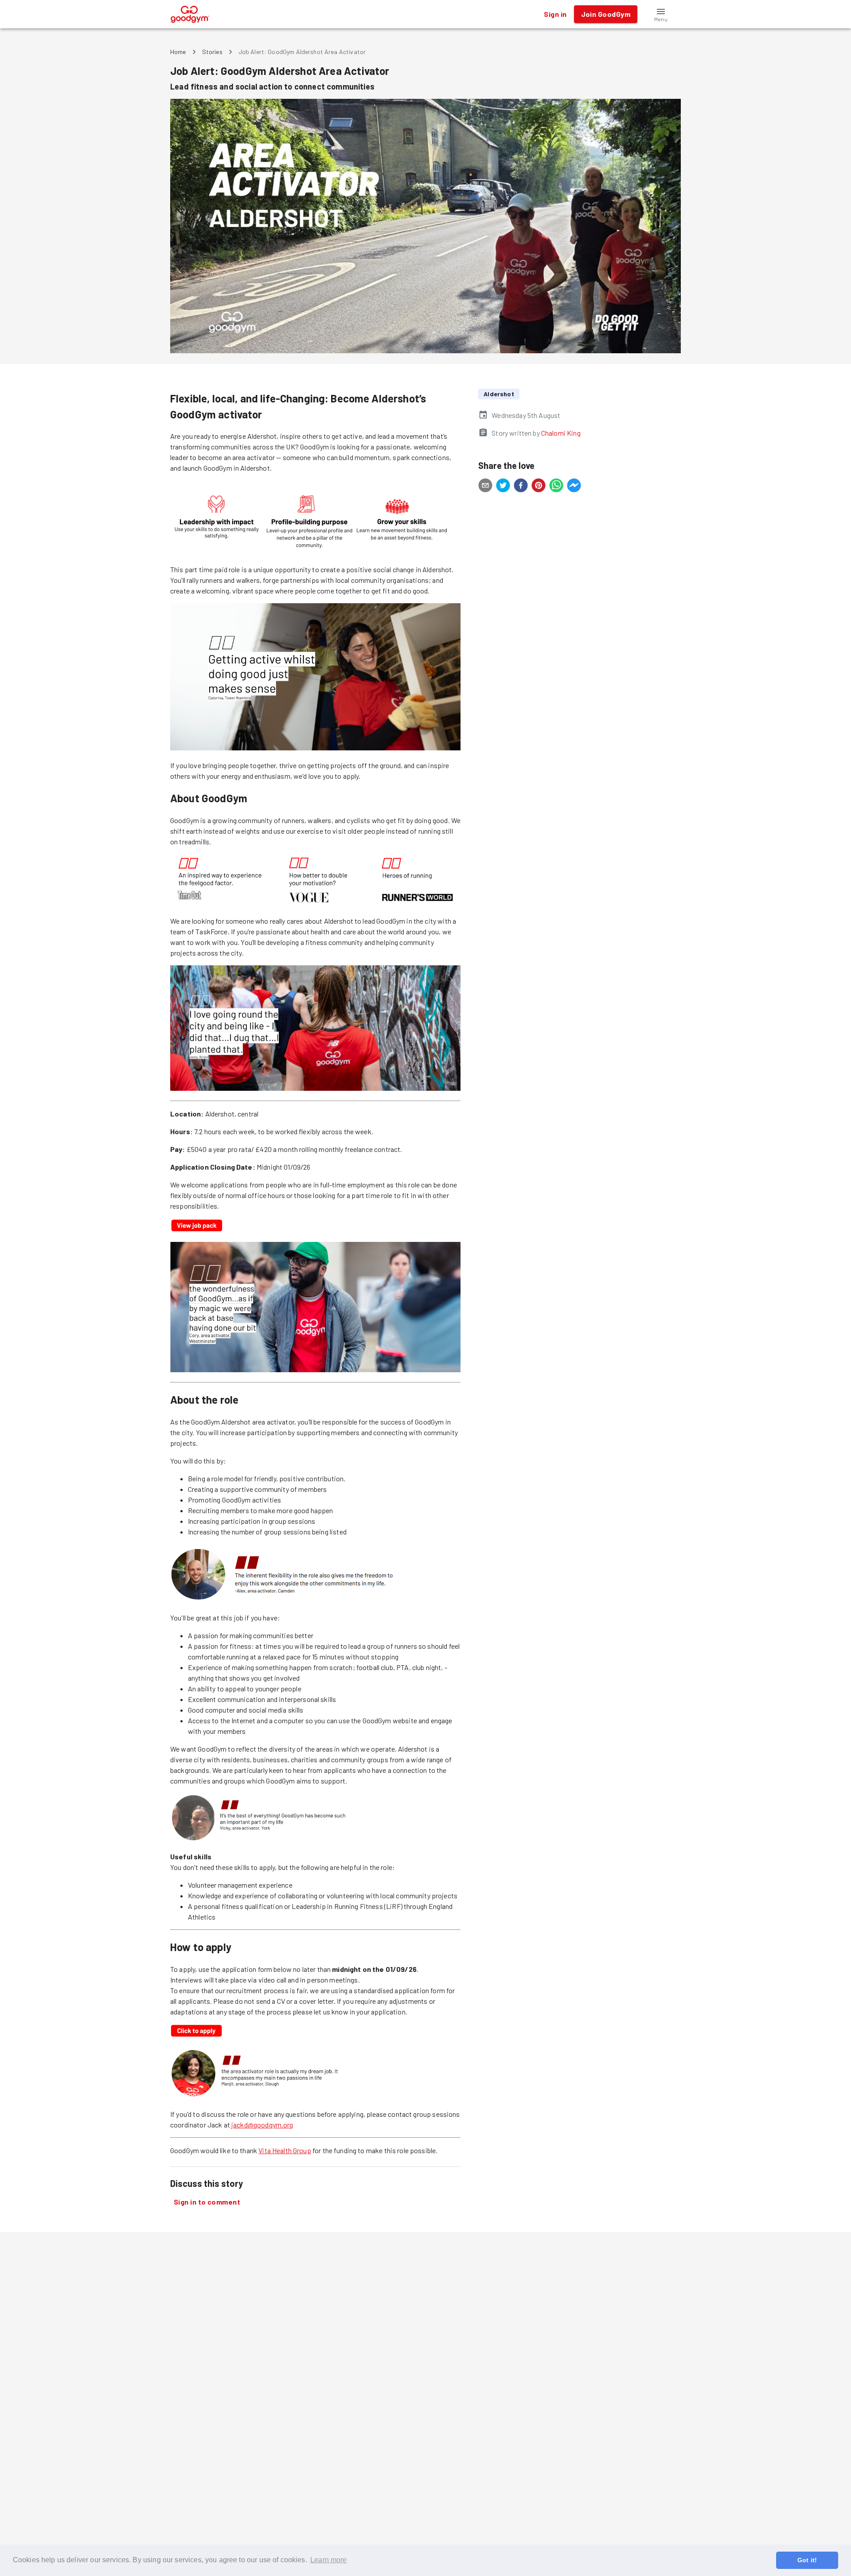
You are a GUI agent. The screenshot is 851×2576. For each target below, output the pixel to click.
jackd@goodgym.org (262, 2125)
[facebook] (521, 487)
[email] (485, 487)
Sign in (555, 14)
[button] (661, 14)
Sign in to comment (207, 2202)
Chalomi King (561, 433)
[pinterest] (539, 487)
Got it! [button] (807, 2560)
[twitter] (503, 487)
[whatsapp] (556, 487)
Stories (212, 52)
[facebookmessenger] (574, 487)
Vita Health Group (285, 2150)
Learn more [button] (329, 2560)
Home (178, 52)
